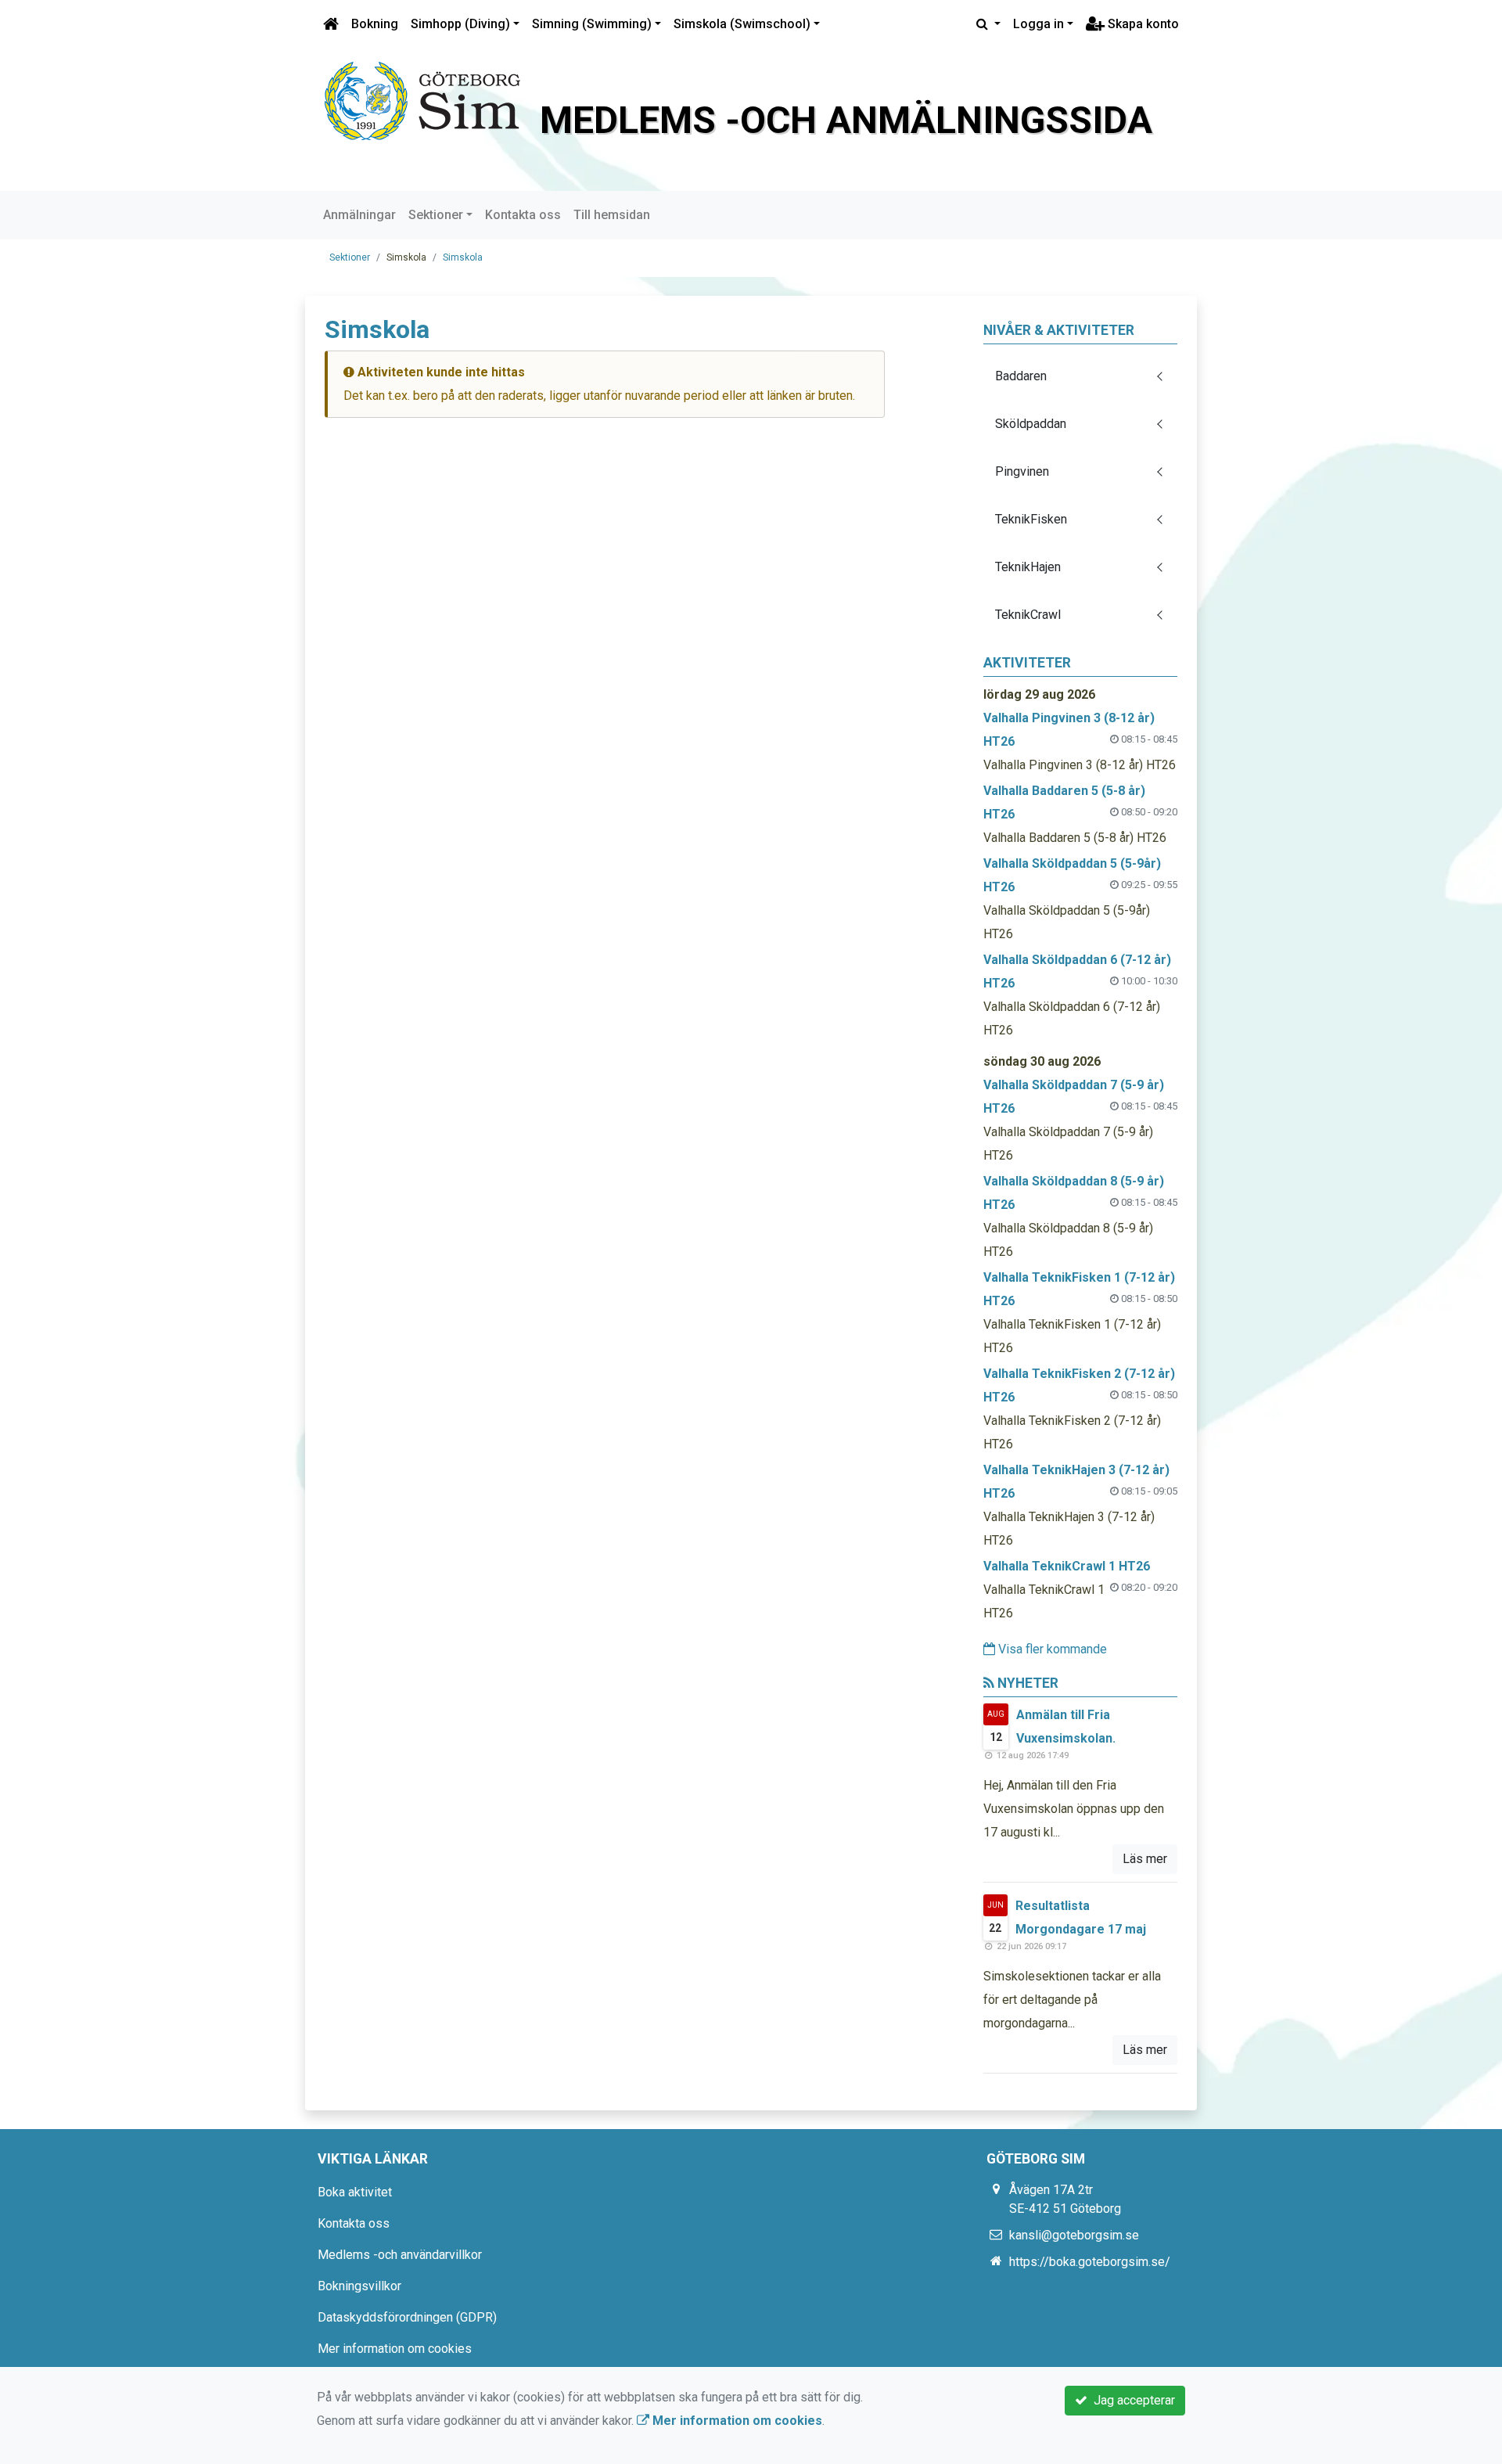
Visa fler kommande (1051, 1649)
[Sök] (988, 24)
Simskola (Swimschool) (742, 24)
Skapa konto (1142, 24)
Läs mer (1145, 1859)
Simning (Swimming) (592, 24)
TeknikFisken (1031, 519)
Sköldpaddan (1031, 424)
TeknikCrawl (1028, 615)
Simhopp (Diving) (460, 24)
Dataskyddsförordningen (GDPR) (407, 2317)
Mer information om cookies (395, 2349)
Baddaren (1021, 376)
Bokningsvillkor (359, 2286)
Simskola (463, 257)
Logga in (1038, 24)
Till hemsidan (612, 215)
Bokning (375, 24)
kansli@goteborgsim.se (1074, 2235)
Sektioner (436, 215)
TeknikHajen (1028, 567)
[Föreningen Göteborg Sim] (422, 100)
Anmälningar (359, 215)
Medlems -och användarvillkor (400, 2255)
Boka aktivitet (355, 2192)
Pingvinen (1022, 471)
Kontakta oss (523, 215)
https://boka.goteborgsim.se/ (1090, 2262)
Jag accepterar (1131, 2400)
